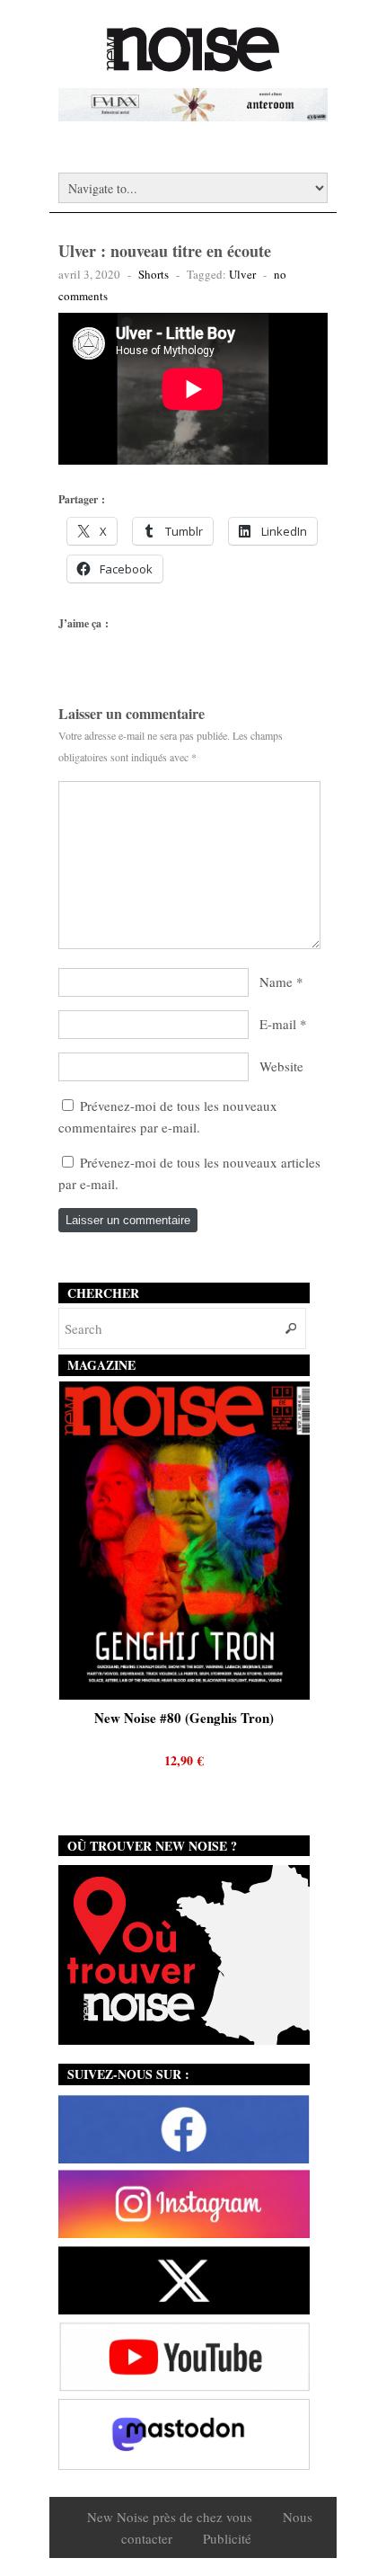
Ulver (242, 274)
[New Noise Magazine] (193, 63)
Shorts (154, 274)
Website (281, 1066)
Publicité (227, 2538)
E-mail (278, 1024)
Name (276, 982)
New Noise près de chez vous (170, 2517)
